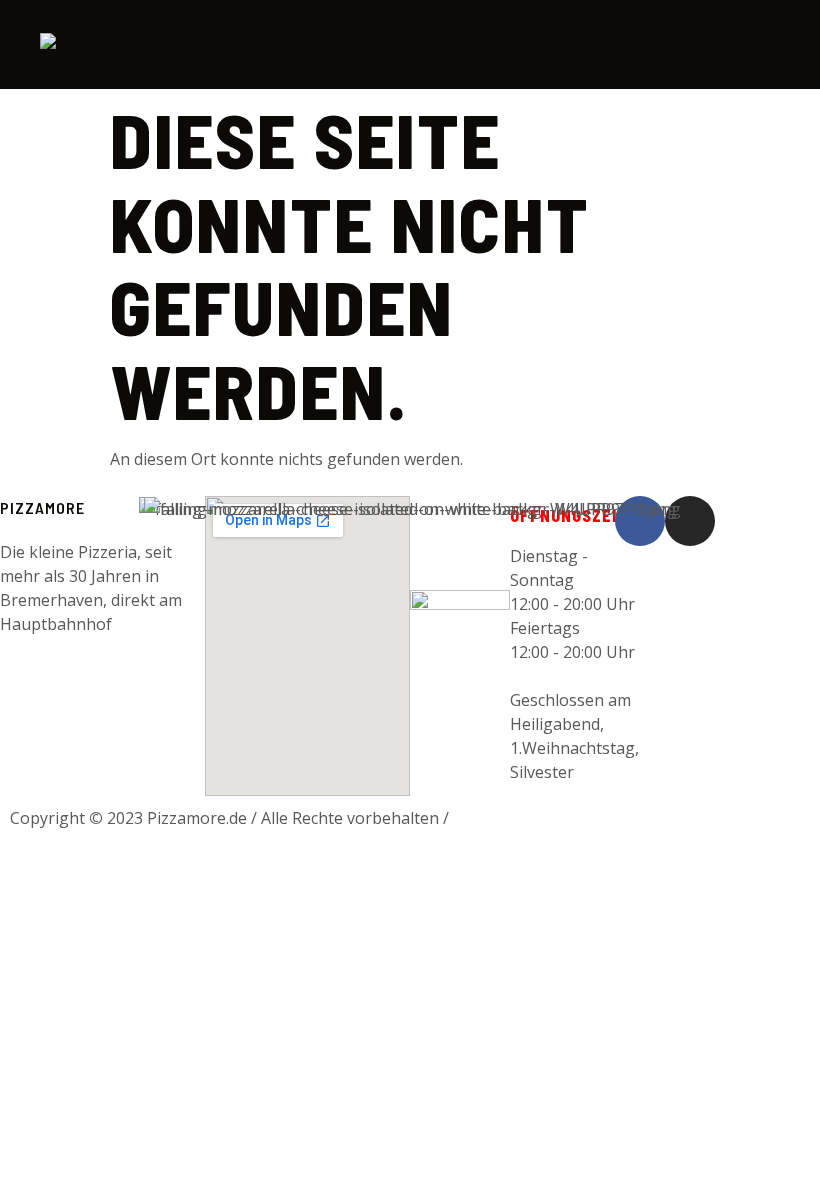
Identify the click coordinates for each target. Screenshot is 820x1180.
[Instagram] (690, 521)
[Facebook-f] (640, 521)
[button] (759, 44)
